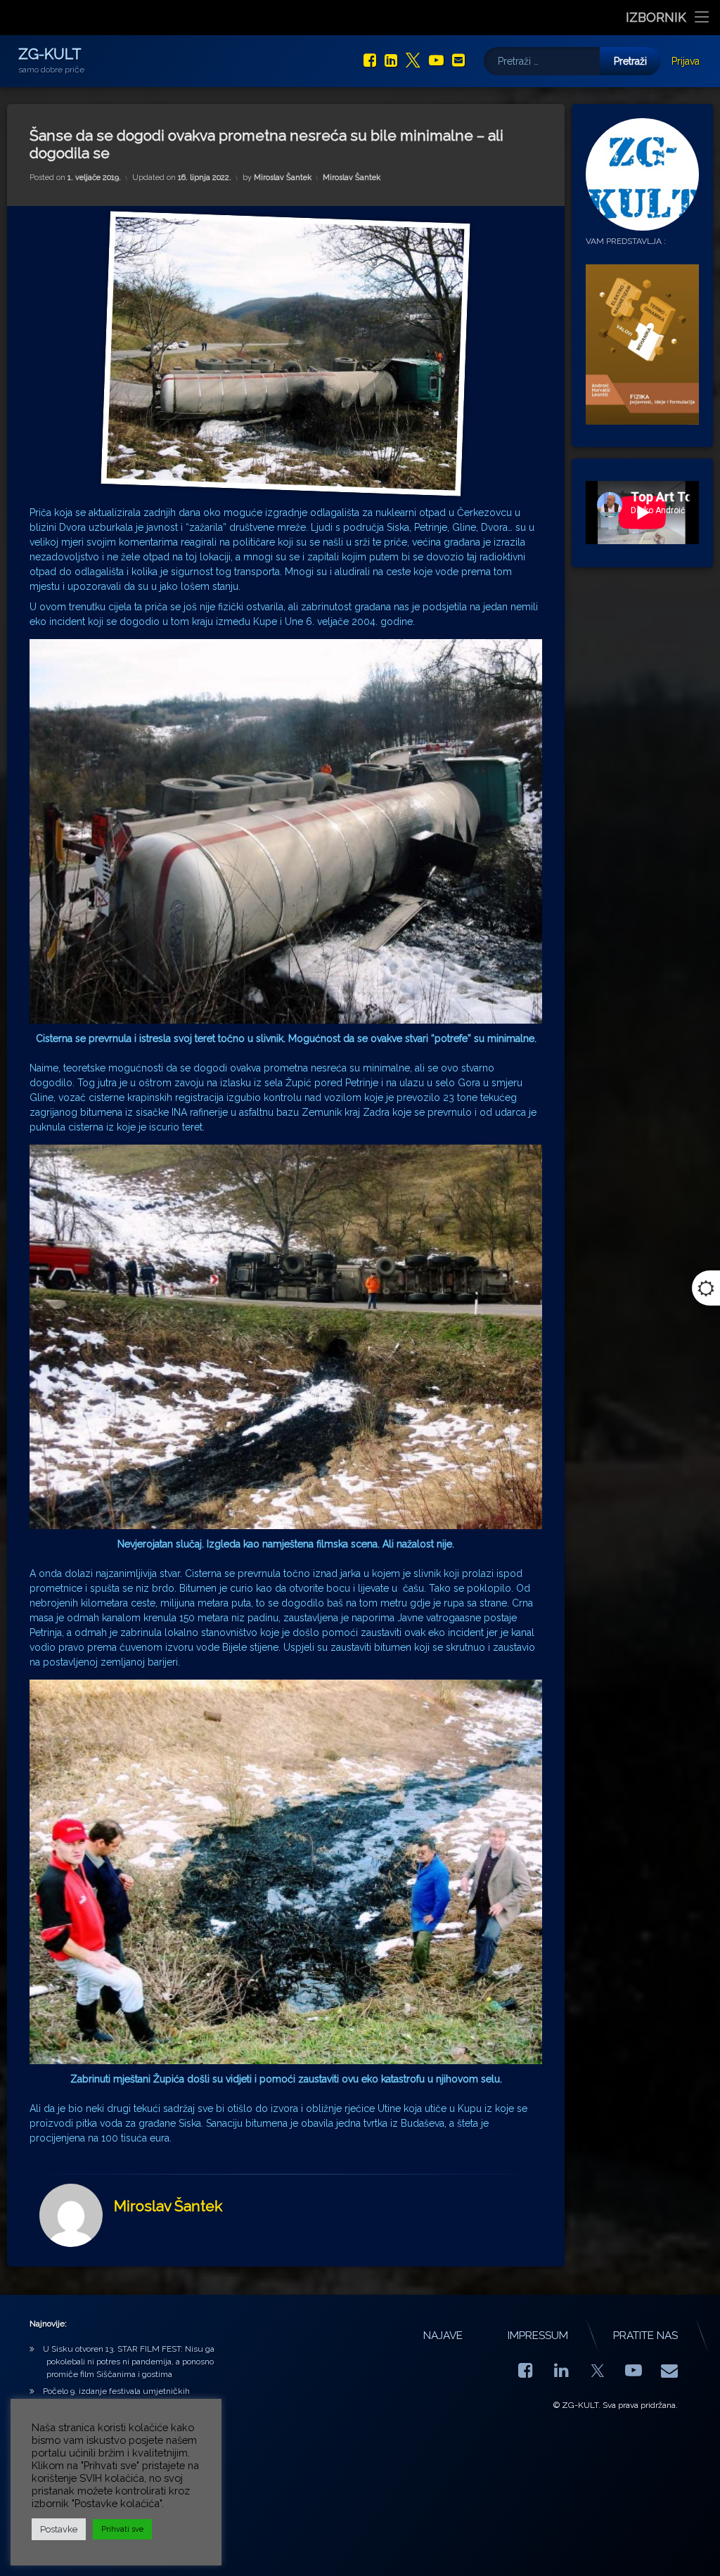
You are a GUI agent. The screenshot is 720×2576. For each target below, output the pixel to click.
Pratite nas (645, 2336)
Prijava (686, 61)
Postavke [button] (59, 2529)
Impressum (538, 2336)
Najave (443, 2336)
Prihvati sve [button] (122, 2529)
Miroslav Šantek (283, 178)
